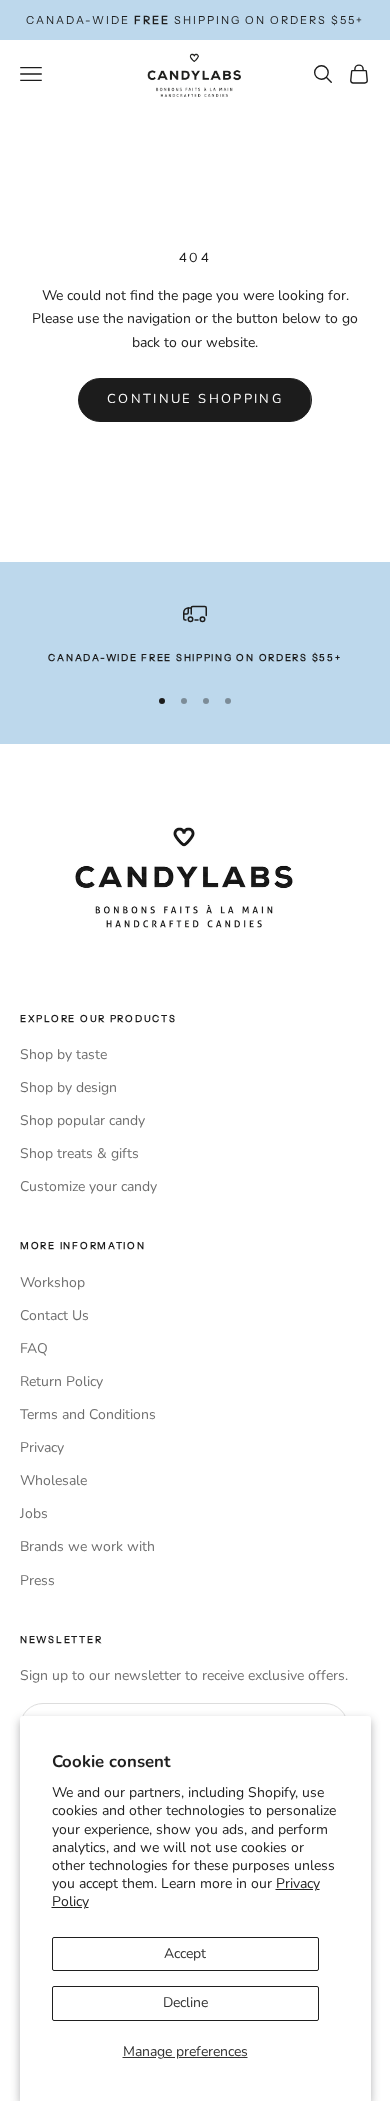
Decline (185, 2002)
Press (37, 1580)
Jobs (34, 1513)
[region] (195, 634)
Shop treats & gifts (79, 1153)
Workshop (52, 1282)
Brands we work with (87, 1546)
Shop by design (68, 1087)
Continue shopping (195, 399)
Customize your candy (88, 1186)
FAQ (34, 1348)
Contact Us (54, 1315)
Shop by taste (63, 1054)
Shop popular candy (82, 1120)
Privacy (42, 1447)
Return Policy (61, 1381)
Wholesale (53, 1480)
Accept (185, 1953)
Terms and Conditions (88, 1414)
